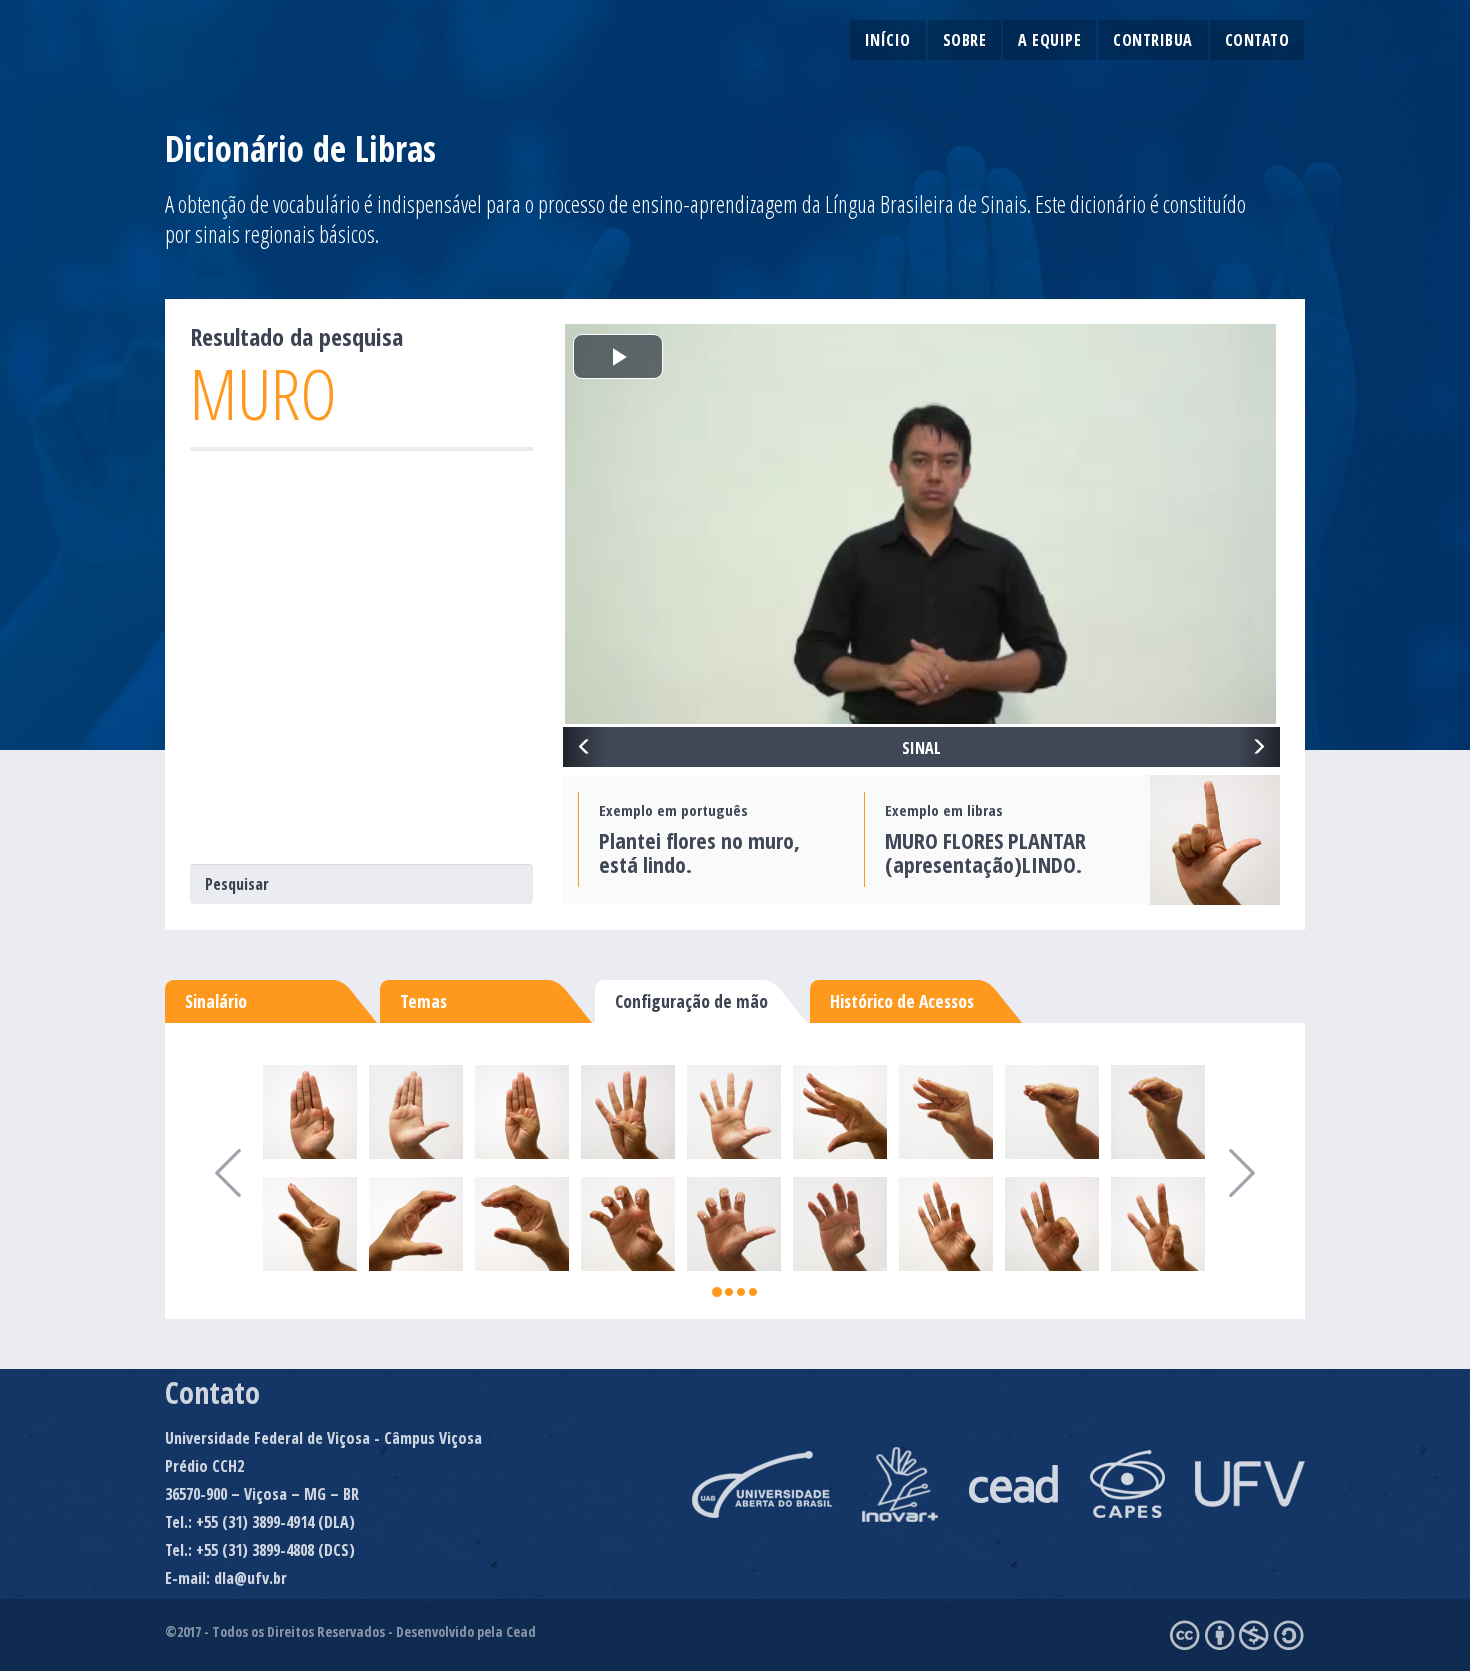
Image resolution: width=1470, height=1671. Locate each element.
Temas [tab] (423, 1001)
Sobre (965, 40)
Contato (1257, 40)
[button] (584, 747)
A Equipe (1049, 40)
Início (888, 40)
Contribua (1153, 40)
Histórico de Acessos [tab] (902, 1001)
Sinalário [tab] (216, 1001)
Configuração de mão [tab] (691, 1001)
